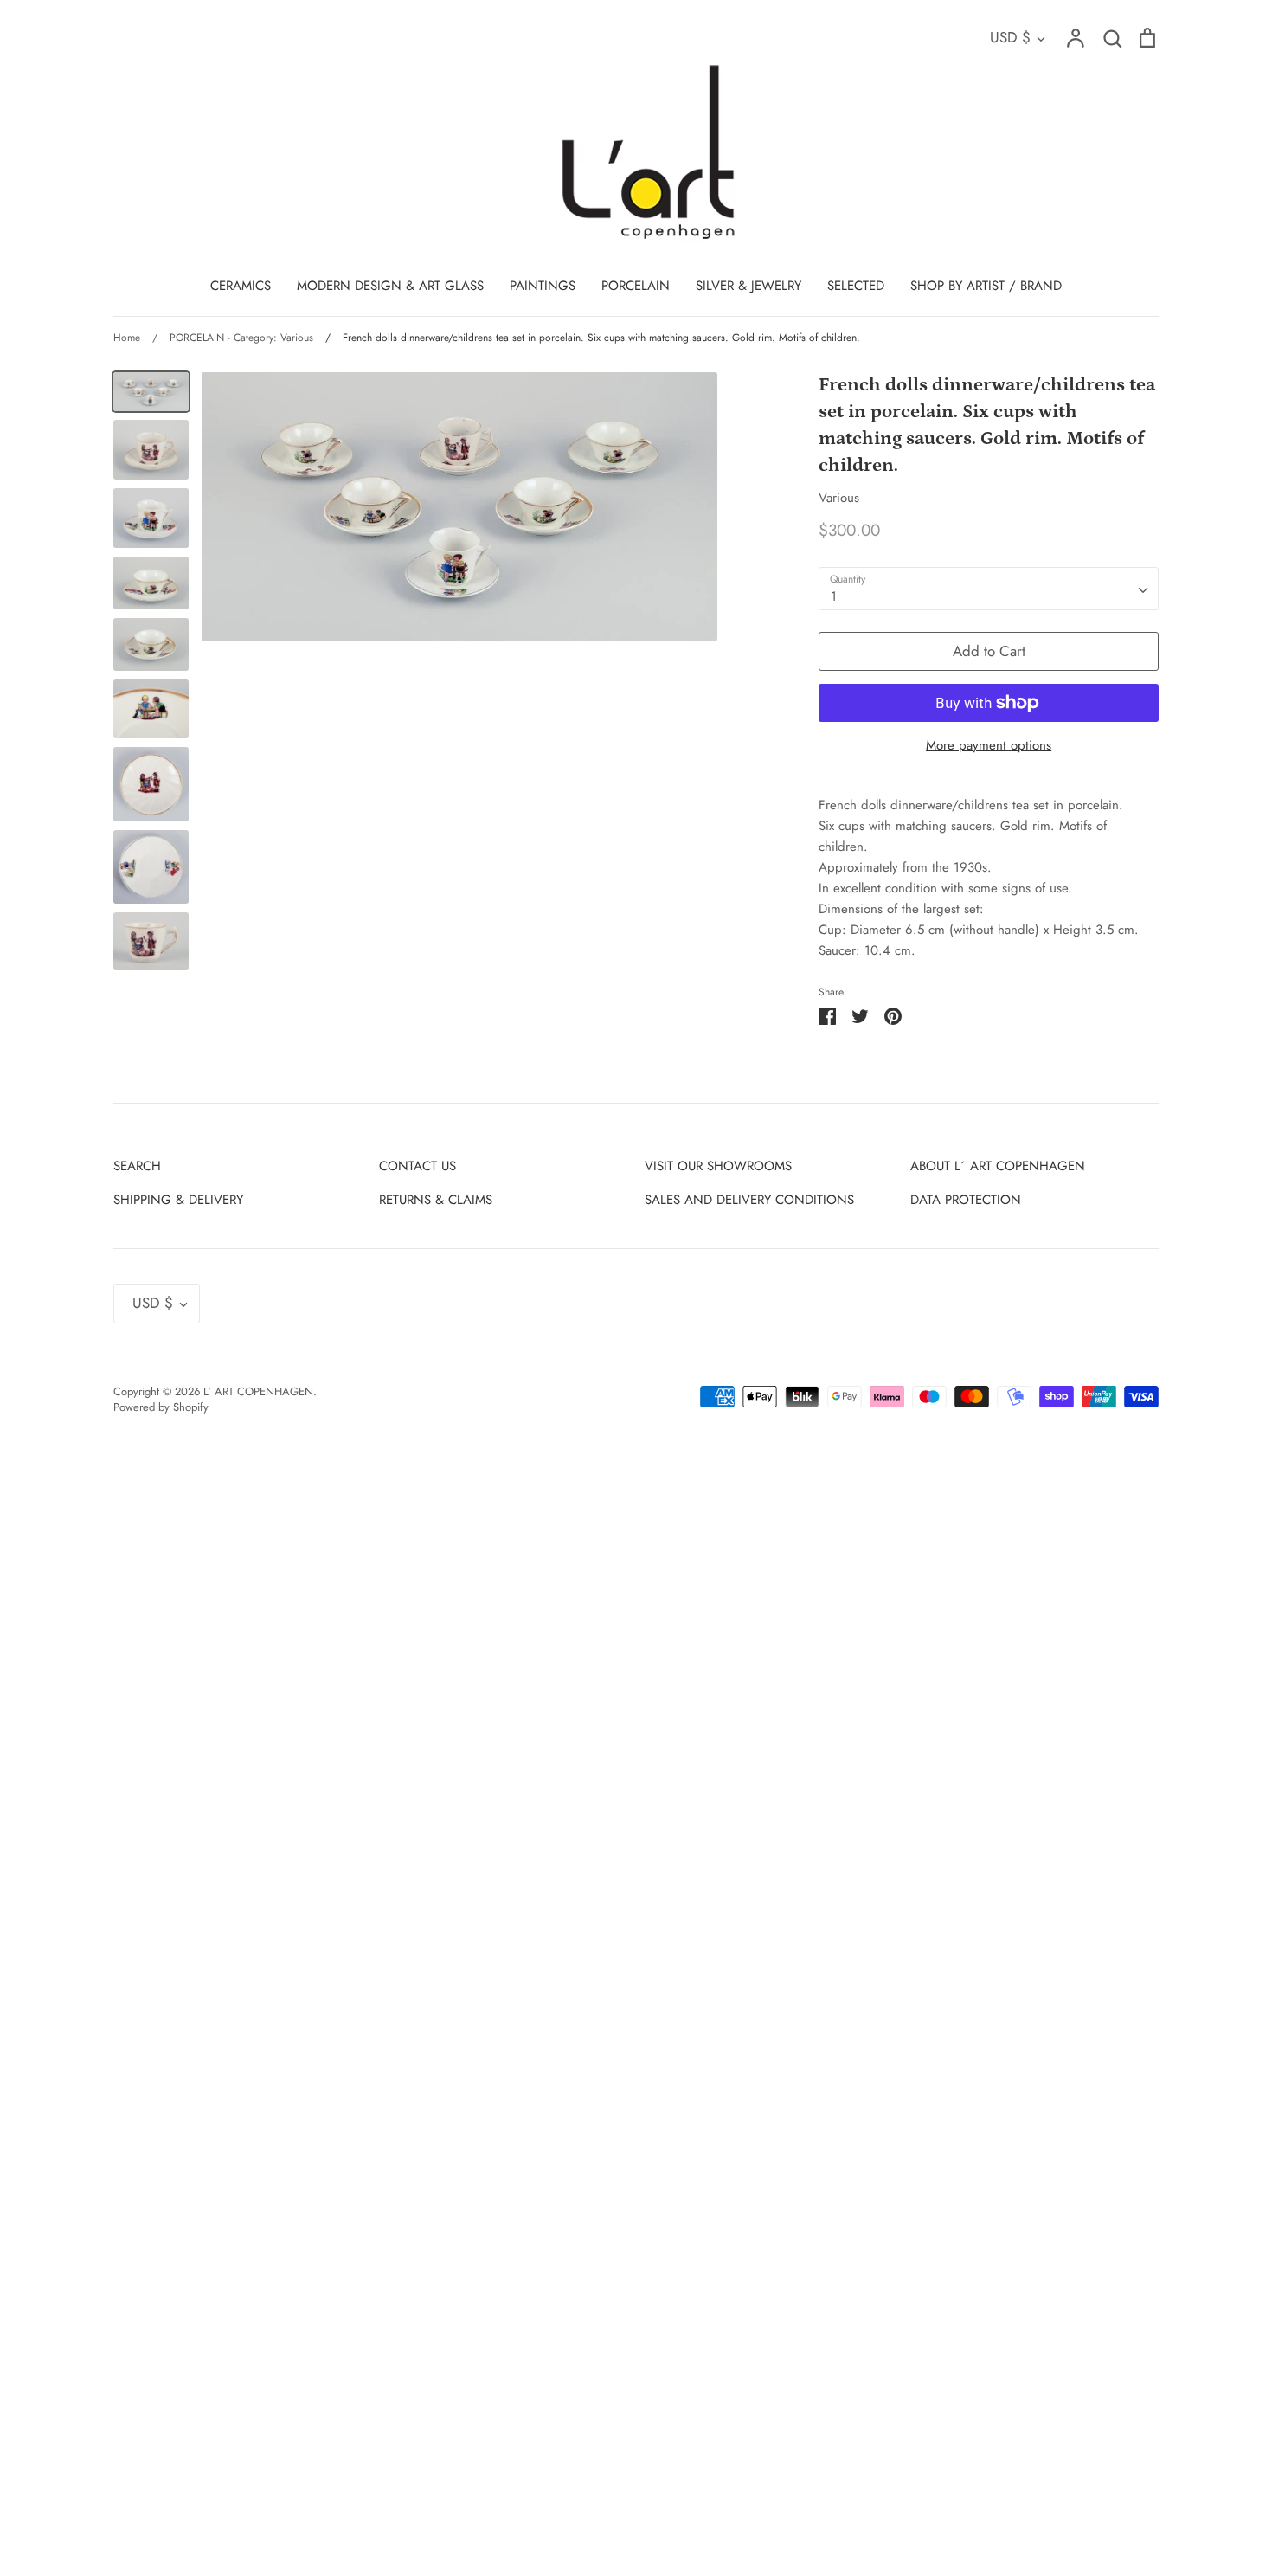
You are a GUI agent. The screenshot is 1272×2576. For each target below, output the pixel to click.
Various (839, 498)
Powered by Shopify (161, 1407)
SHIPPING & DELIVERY (178, 1200)
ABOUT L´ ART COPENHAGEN (998, 1166)
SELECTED (856, 286)
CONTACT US (418, 1166)
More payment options (989, 745)
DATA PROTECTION (966, 1200)
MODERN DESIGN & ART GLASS (390, 286)
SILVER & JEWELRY (748, 286)
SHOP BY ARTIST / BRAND (986, 286)
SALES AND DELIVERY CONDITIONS (749, 1200)
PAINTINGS (543, 286)
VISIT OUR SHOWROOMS (718, 1166)
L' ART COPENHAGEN (258, 1391)
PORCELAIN (636, 286)
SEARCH (137, 1166)
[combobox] (989, 589)
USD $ (1010, 37)
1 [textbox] (834, 596)
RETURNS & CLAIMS (436, 1200)
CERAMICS (241, 286)
